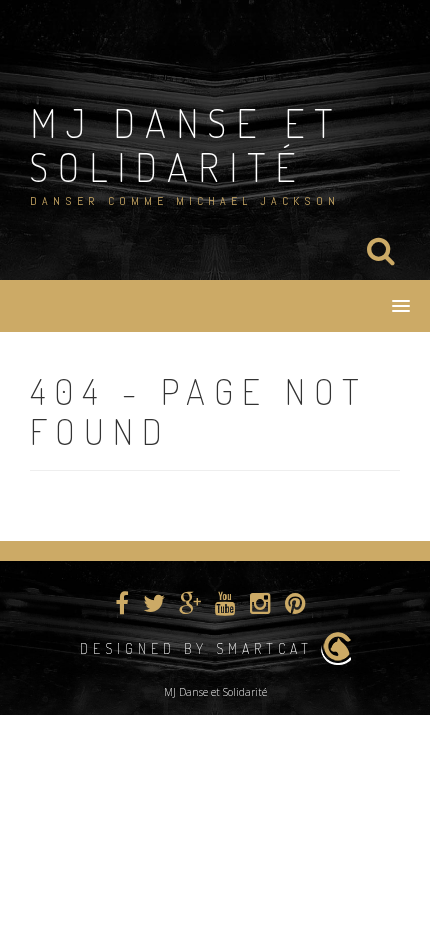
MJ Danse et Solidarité (186, 144)
